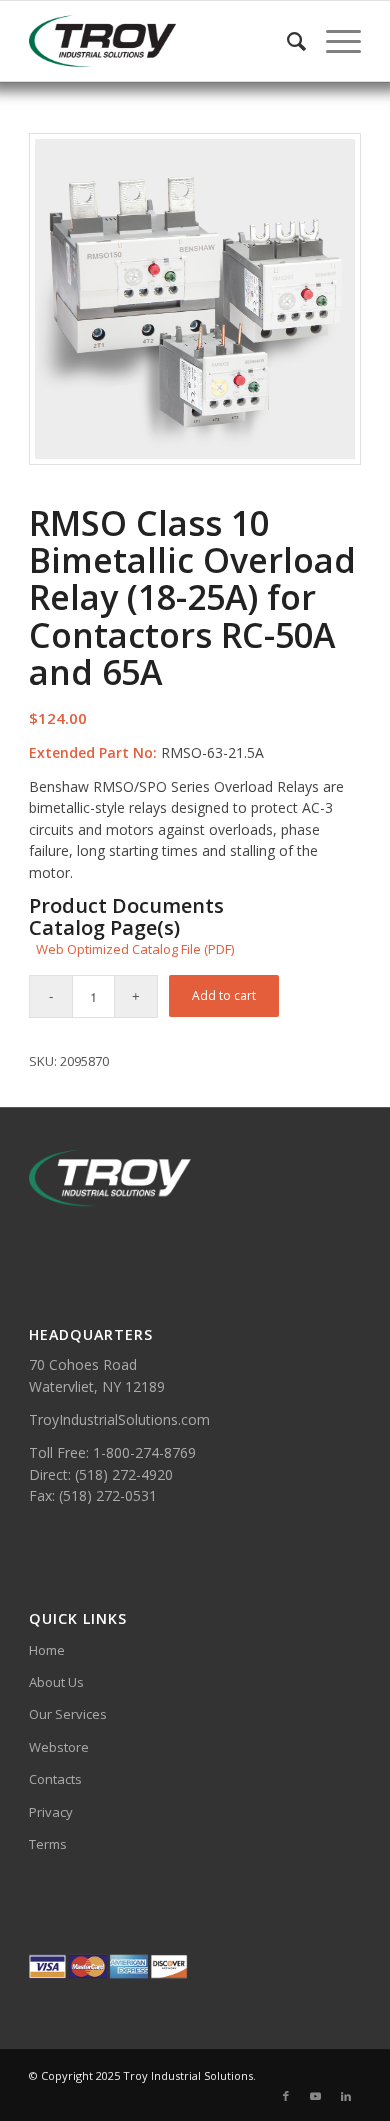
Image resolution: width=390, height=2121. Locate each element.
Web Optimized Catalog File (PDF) (135, 949)
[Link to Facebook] (286, 2096)
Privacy (51, 1812)
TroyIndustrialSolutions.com (119, 1419)
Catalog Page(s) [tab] (104, 928)
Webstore (59, 1747)
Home (47, 1650)
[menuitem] (286, 41)
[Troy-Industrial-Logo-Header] (161, 41)
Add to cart (224, 995)
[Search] (286, 41)
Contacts (55, 1779)
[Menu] (333, 41)
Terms (48, 1844)
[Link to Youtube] (316, 2096)
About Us (56, 1682)
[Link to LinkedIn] (346, 2096)
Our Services (68, 1714)
